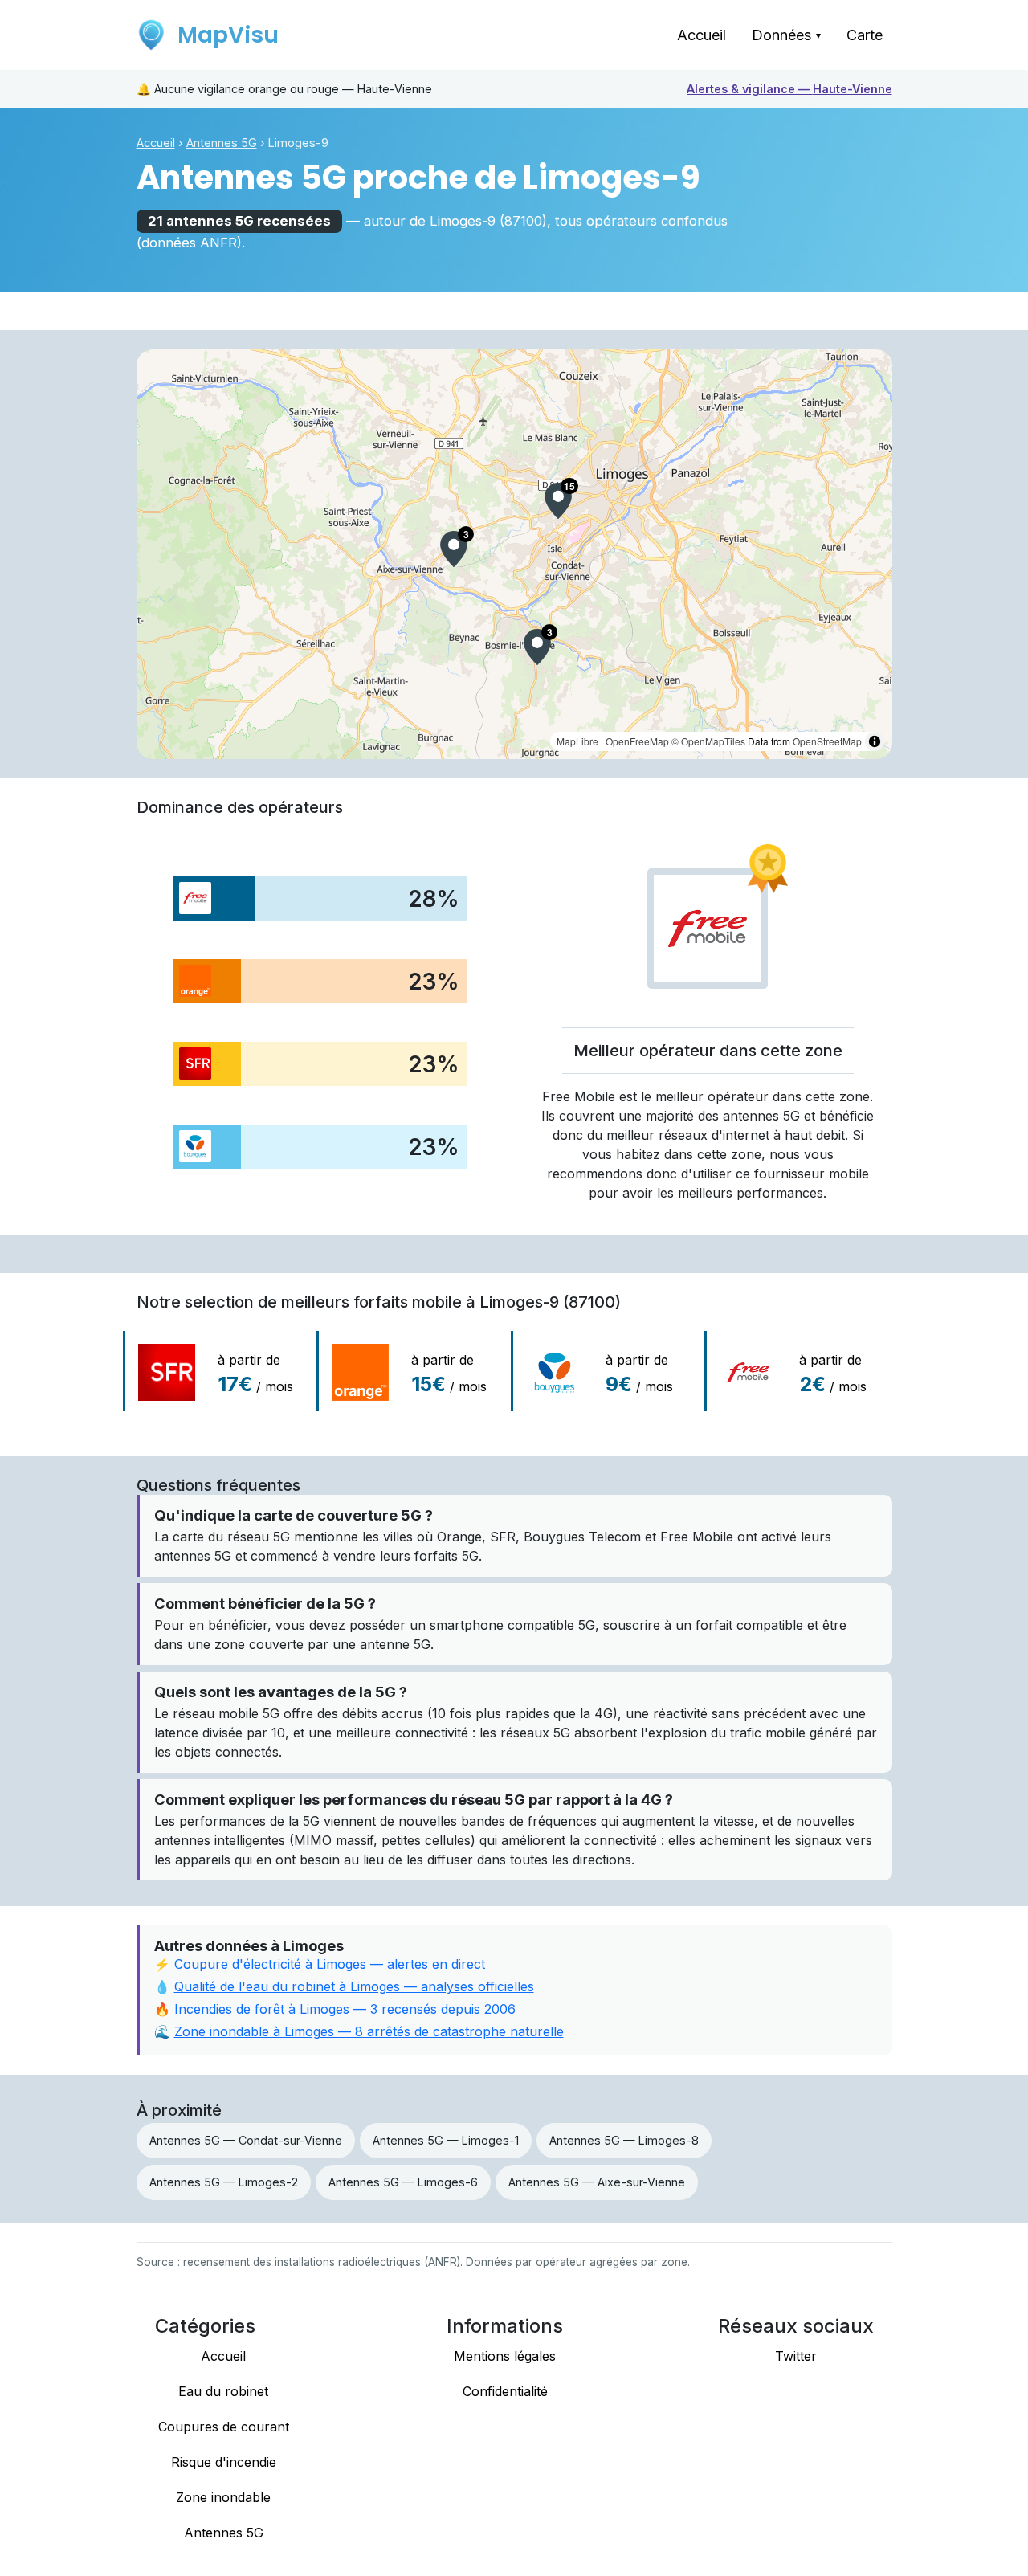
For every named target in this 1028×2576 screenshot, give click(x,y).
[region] (514, 554)
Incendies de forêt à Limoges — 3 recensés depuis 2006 (345, 2009)
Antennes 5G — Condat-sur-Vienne (246, 2140)
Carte (865, 35)
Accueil (702, 35)
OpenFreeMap (637, 741)
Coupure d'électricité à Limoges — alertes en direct (330, 1964)
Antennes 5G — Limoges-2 (224, 2182)
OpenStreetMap (827, 741)
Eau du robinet (223, 2391)
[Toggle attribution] (875, 741)
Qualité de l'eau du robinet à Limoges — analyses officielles (354, 1986)
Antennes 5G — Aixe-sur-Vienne (597, 2182)
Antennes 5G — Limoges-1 (446, 2140)
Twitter (796, 2356)
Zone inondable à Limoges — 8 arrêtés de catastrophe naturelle (369, 2031)
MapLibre (577, 741)
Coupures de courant (224, 2427)
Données (786, 35)
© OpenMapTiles (708, 741)
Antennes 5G (222, 143)
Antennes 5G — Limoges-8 (624, 2140)
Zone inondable (223, 2497)
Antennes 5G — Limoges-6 (403, 2182)
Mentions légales (505, 2356)
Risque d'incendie (224, 2462)
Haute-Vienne (789, 89)
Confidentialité (505, 2391)
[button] (558, 501)
